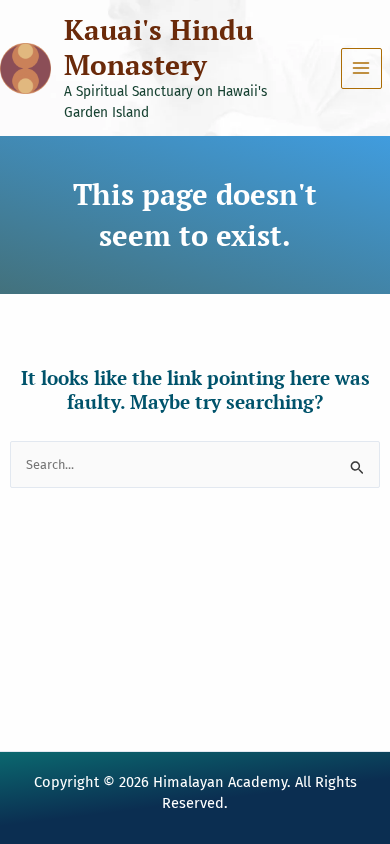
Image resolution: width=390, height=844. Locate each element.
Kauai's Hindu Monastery (158, 47)
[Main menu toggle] (361, 68)
